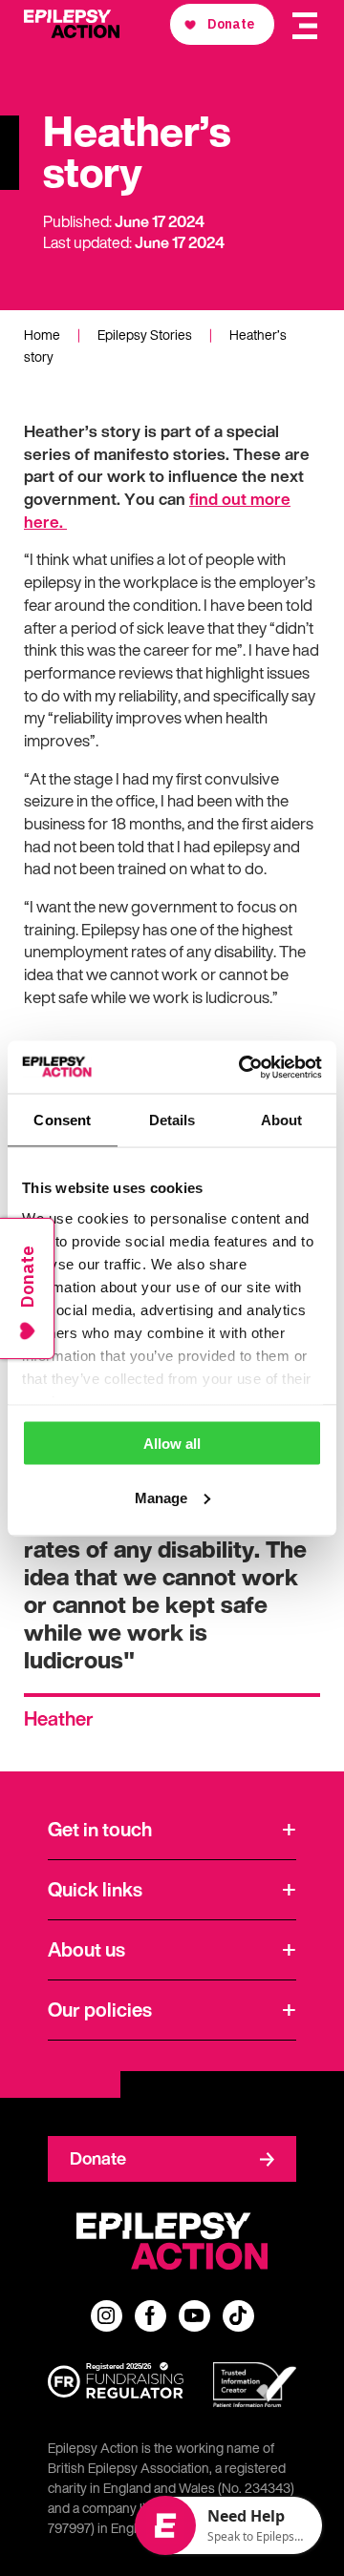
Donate (98, 2158)
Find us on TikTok (238, 2316)
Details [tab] (172, 1120)
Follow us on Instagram (107, 2316)
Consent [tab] (62, 1120)
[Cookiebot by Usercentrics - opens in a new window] (243, 1067)
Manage (161, 1497)
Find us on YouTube (194, 2316)
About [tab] (282, 1120)
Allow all (172, 1444)
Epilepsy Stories (145, 335)
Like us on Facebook (150, 2316)
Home (42, 335)
